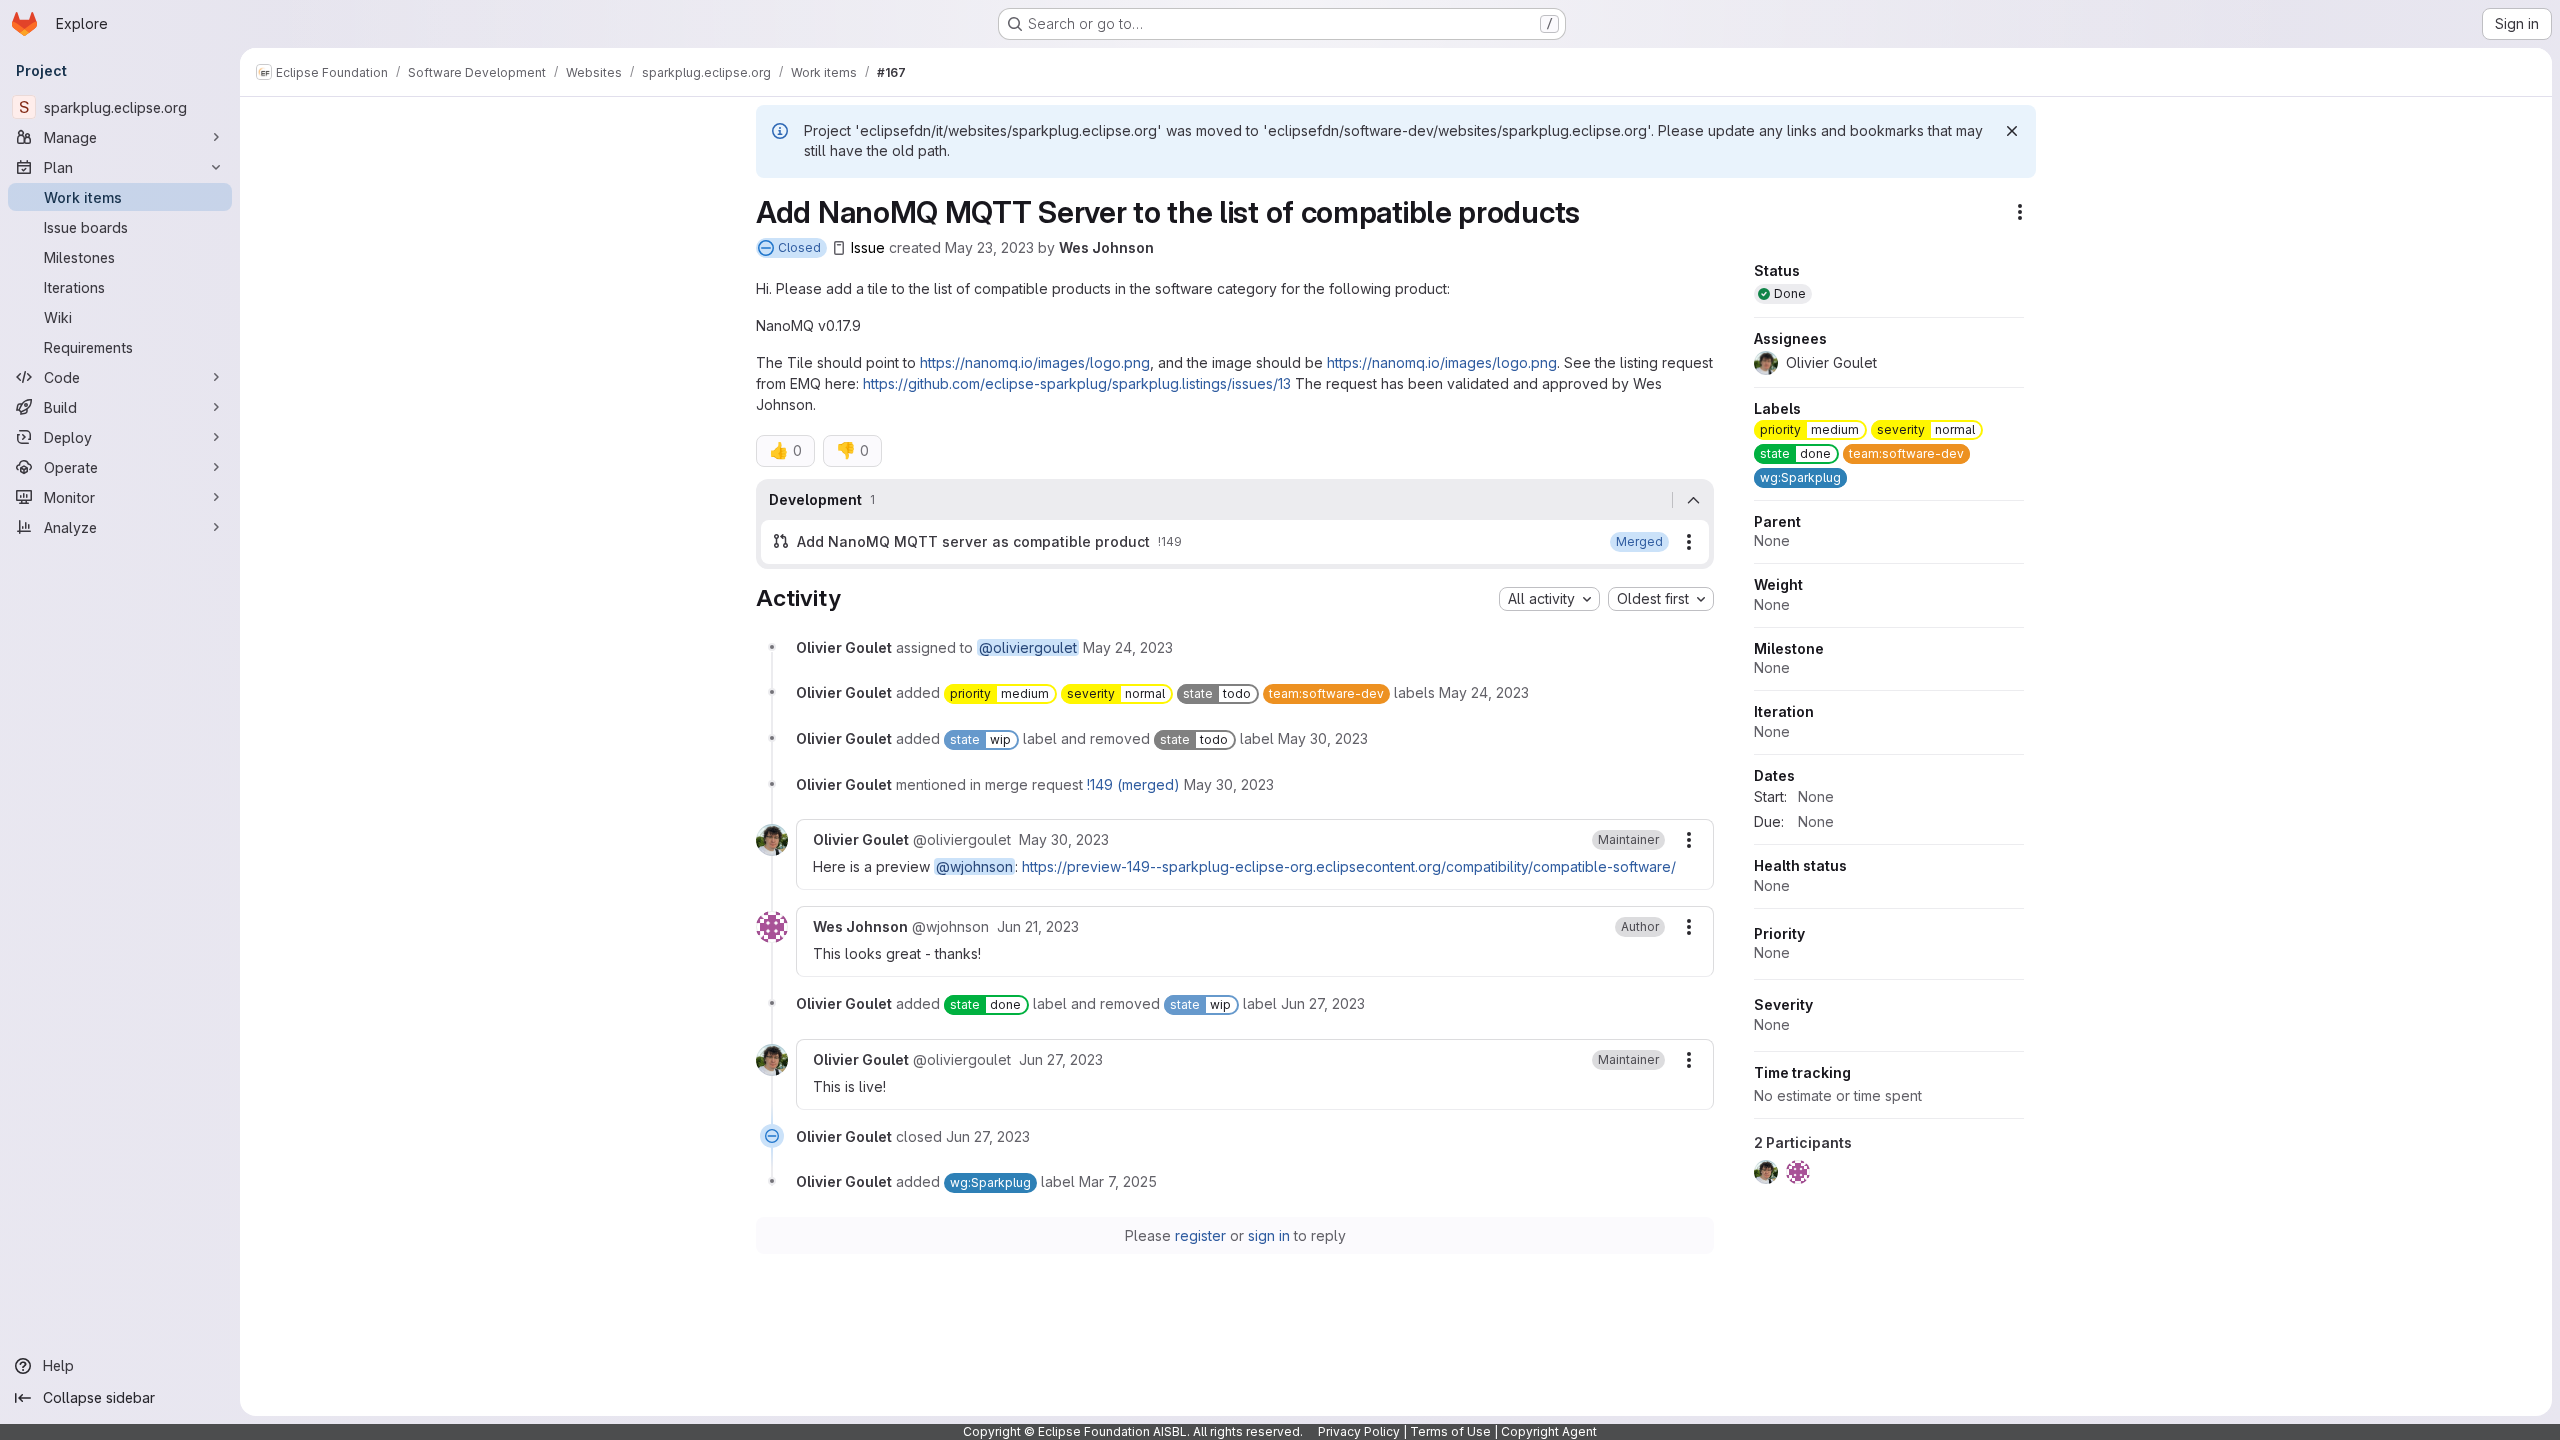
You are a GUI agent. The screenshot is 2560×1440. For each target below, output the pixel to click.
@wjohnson (974, 866)
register (1200, 1235)
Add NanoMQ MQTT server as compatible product (973, 541)
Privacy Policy (1359, 1431)
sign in (1269, 1235)
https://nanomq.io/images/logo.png (1035, 362)
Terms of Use (1450, 1431)
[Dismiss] (2012, 131)
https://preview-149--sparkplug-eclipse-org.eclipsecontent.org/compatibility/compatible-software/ (1349, 866)
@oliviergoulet (1028, 647)
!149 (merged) (1133, 784)
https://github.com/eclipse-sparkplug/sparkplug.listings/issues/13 (1077, 383)
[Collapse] (1693, 500)
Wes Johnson (1106, 247)
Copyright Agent (1549, 1431)
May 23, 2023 (989, 247)
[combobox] (1549, 599)
